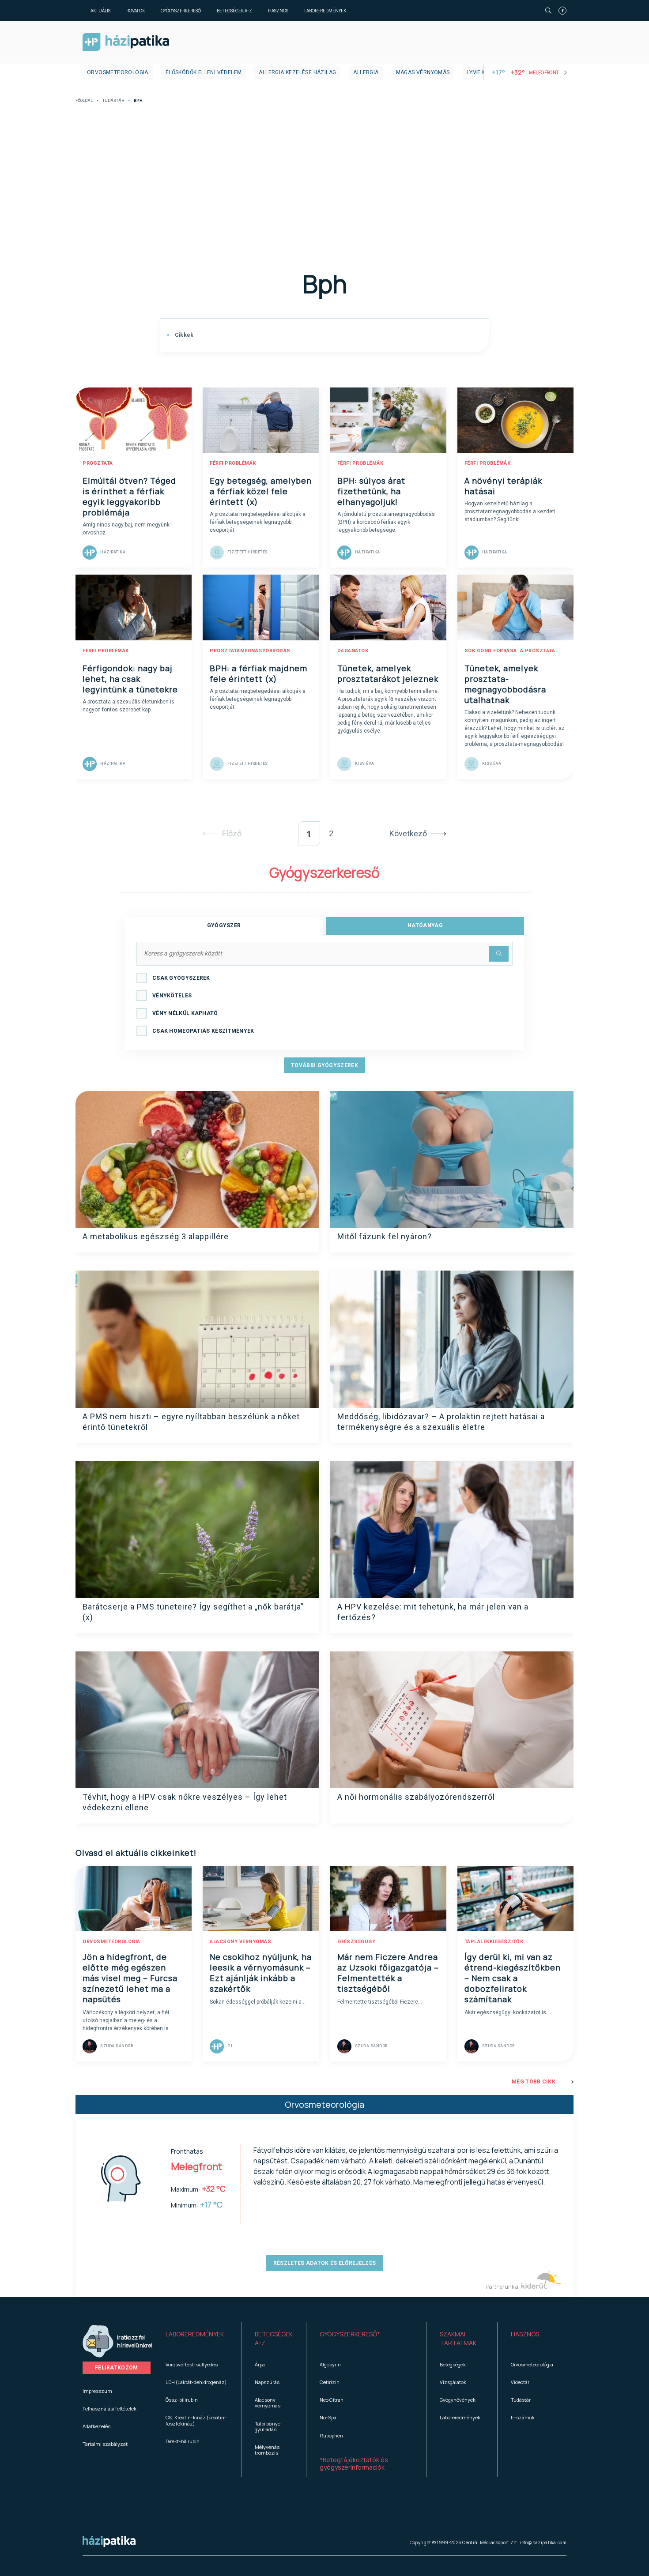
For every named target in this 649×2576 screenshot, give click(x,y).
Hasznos (278, 11)
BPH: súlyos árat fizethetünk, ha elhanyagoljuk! (371, 491)
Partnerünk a (503, 2287)
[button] (197, 2339)
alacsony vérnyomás (240, 1942)
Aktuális (100, 11)
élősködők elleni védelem (204, 72)
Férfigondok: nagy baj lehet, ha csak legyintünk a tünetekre (130, 679)
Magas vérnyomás (423, 72)
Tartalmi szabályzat (105, 2444)
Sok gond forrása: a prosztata (510, 651)
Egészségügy (357, 1942)
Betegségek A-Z (234, 11)
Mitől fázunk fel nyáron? (385, 1236)
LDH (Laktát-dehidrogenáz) (196, 2382)
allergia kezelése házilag (297, 72)
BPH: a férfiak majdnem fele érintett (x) (258, 673)
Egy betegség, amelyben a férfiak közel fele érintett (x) (261, 491)
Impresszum (97, 2391)
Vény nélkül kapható (185, 1013)
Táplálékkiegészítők (494, 1942)
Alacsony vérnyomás (268, 2403)
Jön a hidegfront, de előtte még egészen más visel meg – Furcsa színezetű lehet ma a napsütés (130, 1978)
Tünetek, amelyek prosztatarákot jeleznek (388, 673)
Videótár (520, 2382)
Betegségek (453, 2364)
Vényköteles (172, 996)
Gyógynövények (458, 2400)
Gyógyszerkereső (181, 11)
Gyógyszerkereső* (350, 2334)
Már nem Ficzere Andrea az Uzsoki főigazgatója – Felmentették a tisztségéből (388, 1973)
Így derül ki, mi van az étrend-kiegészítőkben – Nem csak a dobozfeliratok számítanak (513, 1978)
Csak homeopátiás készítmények (203, 1031)
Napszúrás (267, 2382)
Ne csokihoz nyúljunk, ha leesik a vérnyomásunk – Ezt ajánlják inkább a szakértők (261, 1973)
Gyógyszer (224, 925)
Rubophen (331, 2435)
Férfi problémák (233, 463)
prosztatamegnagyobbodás (250, 651)
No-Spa (328, 2417)
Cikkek (183, 335)
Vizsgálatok (453, 2382)
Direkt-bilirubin (183, 2441)
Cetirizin (330, 2382)
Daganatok (353, 651)
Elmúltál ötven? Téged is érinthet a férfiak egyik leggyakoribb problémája (129, 496)
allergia (366, 72)
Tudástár (113, 101)
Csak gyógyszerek (181, 978)
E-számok (523, 2417)
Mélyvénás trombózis (267, 2450)
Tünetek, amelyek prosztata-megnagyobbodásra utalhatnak (505, 684)
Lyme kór (480, 72)
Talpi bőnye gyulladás (268, 2426)
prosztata (98, 463)
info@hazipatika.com (543, 2542)
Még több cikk (534, 2082)
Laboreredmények (325, 11)
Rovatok (136, 11)
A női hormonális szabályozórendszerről (416, 1797)
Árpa (260, 2364)
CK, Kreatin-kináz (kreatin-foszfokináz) (196, 2420)
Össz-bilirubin (182, 2400)
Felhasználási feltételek (109, 2409)
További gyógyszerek (324, 1065)
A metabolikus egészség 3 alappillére (156, 1236)
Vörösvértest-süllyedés (192, 2364)
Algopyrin (330, 2364)
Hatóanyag (425, 925)
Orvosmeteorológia (118, 72)
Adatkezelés (96, 2426)
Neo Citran (332, 2400)
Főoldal (84, 101)
